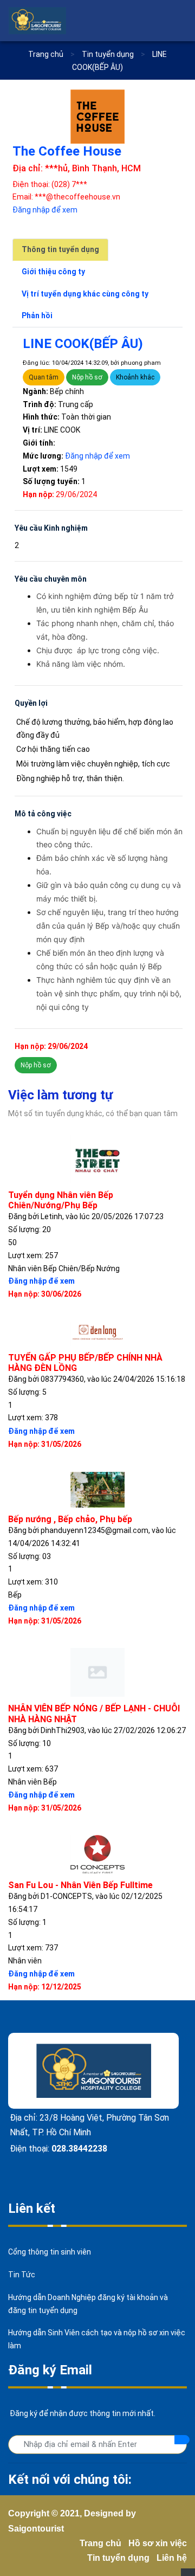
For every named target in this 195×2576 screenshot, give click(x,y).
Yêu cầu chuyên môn (51, 579)
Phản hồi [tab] (37, 315)
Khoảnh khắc (135, 377)
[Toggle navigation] (179, 21)
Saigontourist (36, 2529)
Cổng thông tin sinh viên (50, 2252)
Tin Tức (22, 2275)
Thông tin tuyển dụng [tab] (60, 249)
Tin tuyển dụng (118, 2558)
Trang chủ (46, 54)
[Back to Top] (188, 2572)
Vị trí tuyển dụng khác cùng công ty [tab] (85, 294)
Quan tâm (44, 377)
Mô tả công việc (43, 814)
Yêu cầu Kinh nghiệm (51, 528)
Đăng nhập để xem (45, 210)
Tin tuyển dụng (109, 54)
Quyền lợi (31, 703)
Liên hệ (172, 2558)
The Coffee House (67, 151)
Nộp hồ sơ (87, 377)
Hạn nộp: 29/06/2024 (51, 1046)
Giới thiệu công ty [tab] (53, 272)
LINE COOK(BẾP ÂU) (83, 344)
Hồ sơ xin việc (158, 2543)
